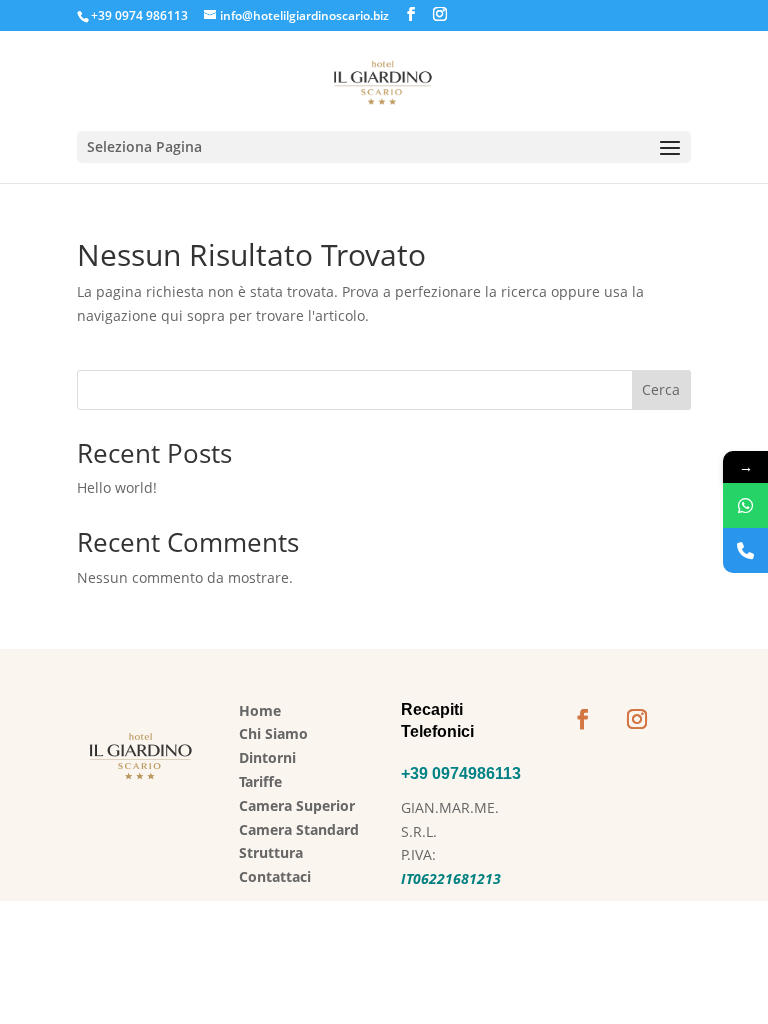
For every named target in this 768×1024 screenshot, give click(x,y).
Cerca (661, 389)
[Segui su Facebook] (583, 719)
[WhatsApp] (745, 505)
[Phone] (745, 550)
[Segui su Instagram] (637, 719)
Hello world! (117, 487)
